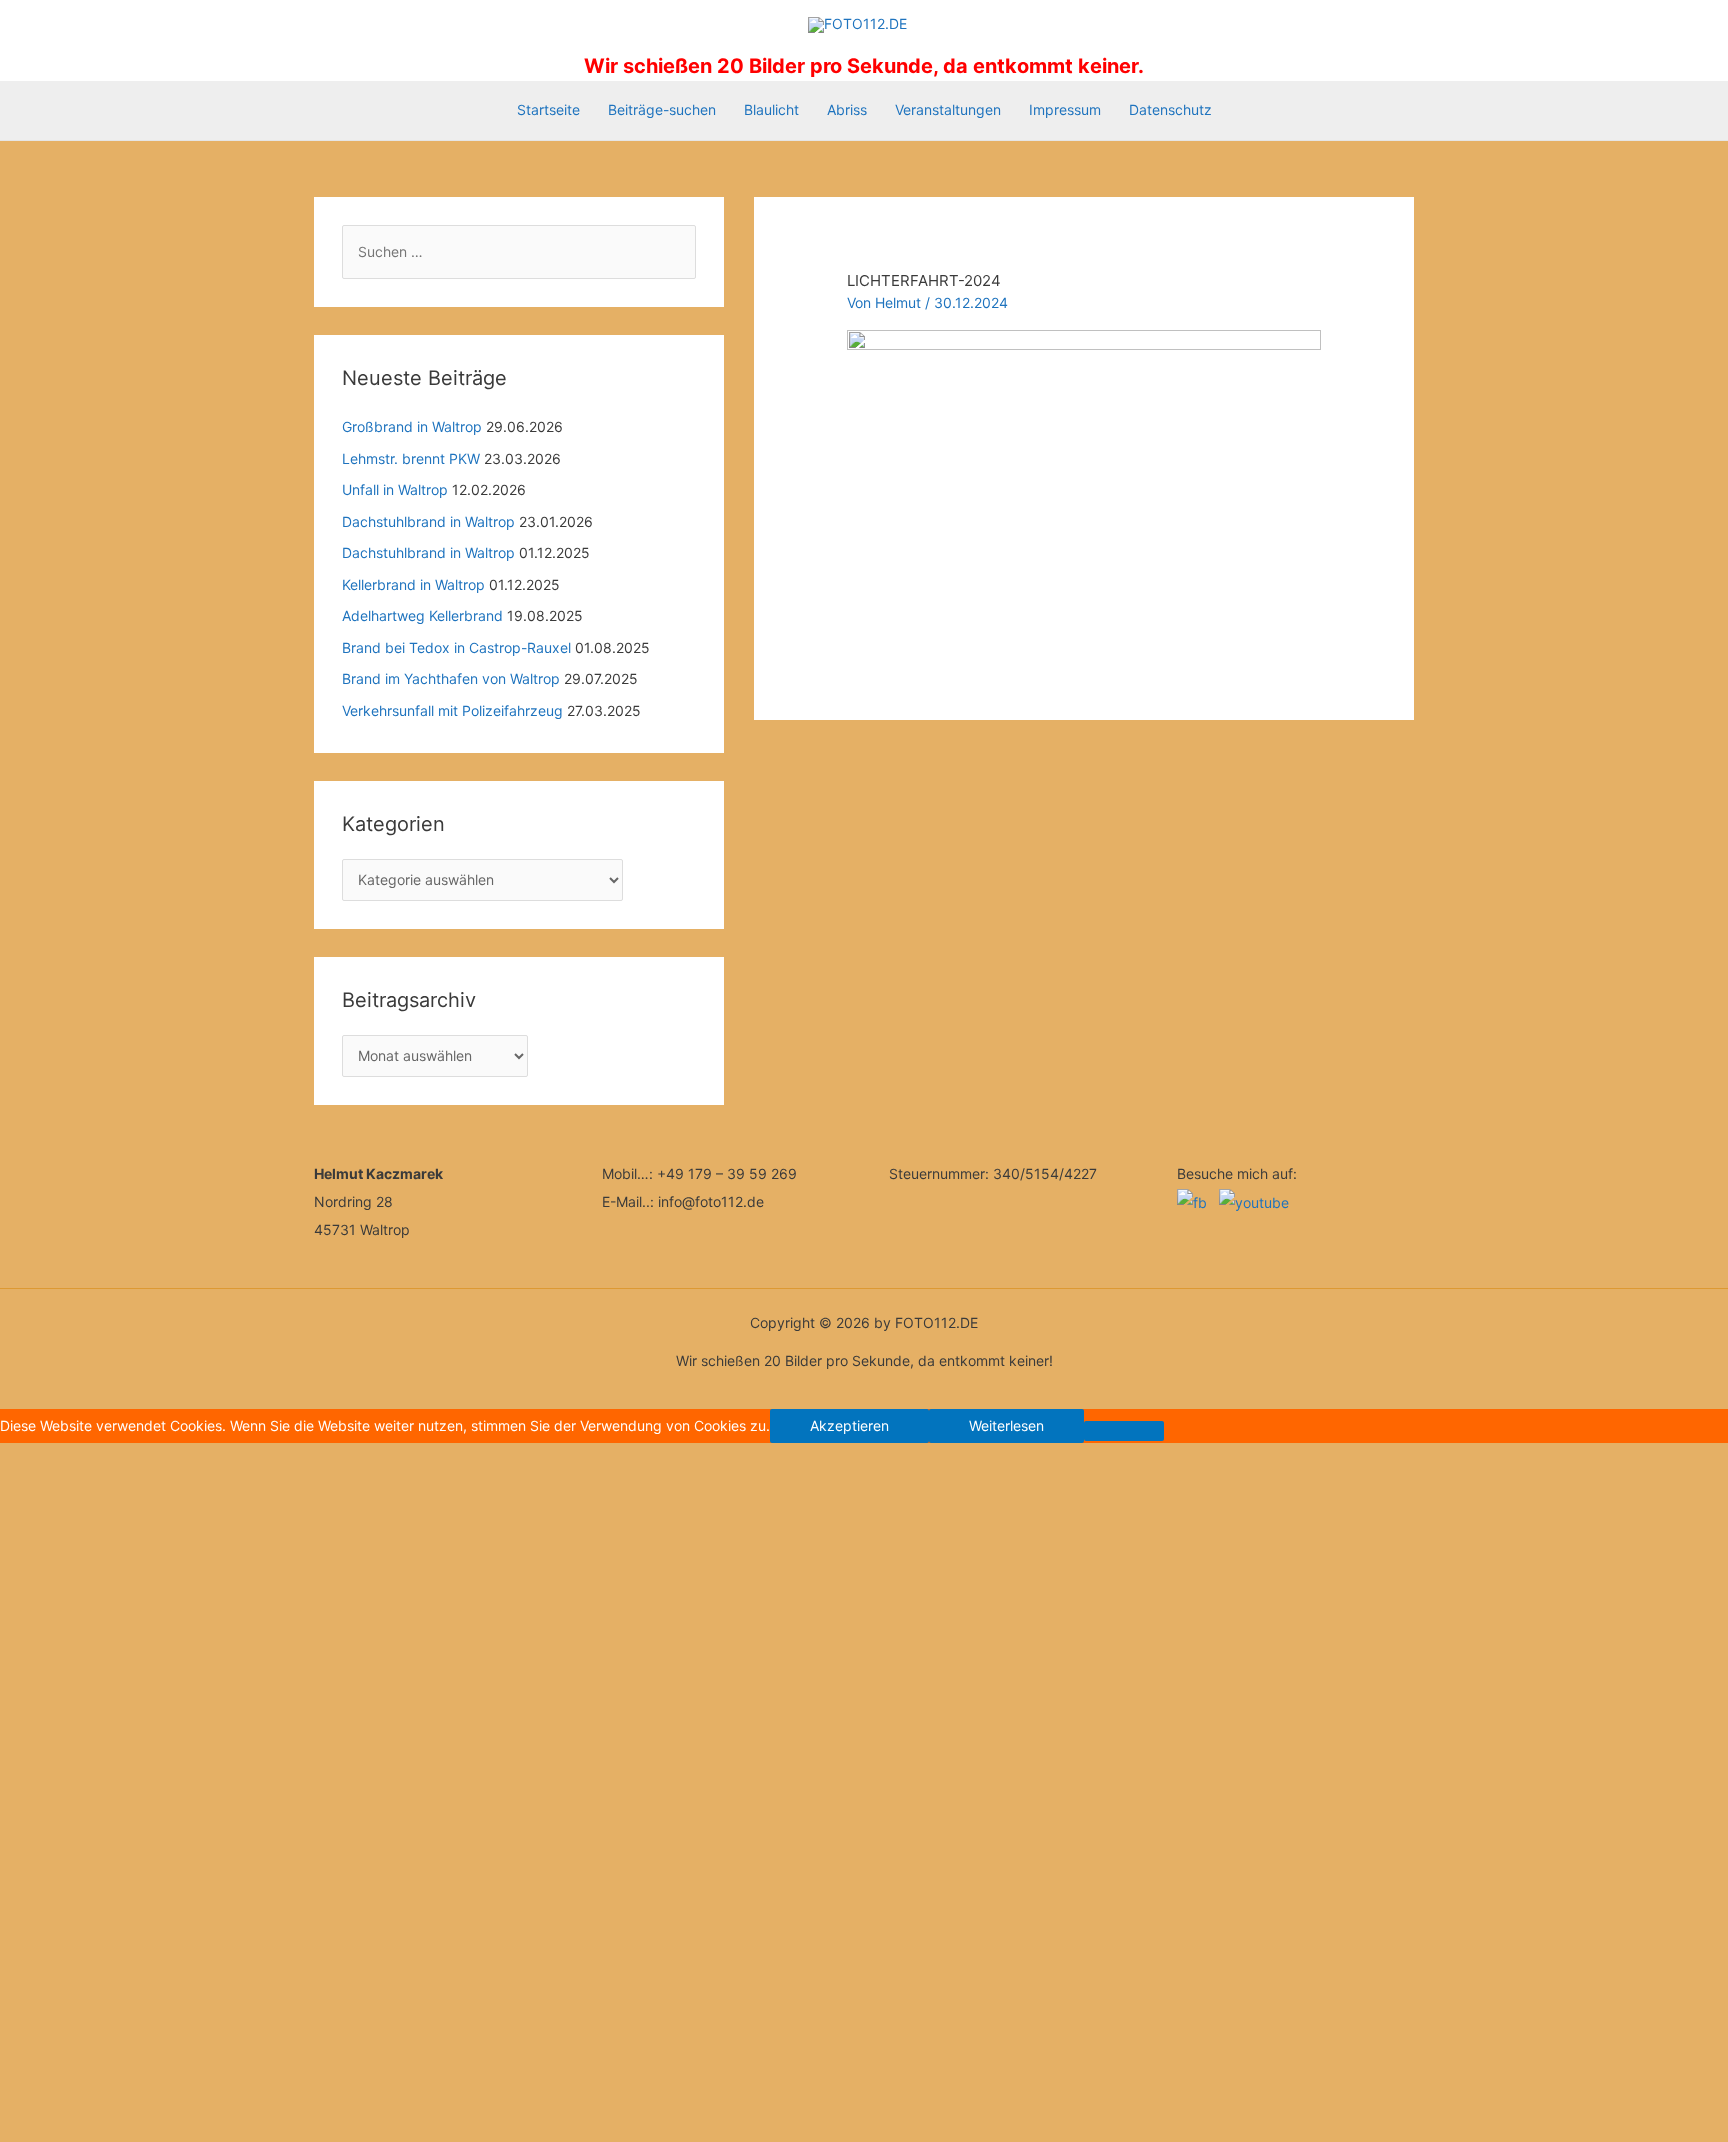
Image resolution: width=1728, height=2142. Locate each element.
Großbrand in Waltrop (412, 426)
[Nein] (1124, 1431)
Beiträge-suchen (662, 109)
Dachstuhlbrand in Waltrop (428, 521)
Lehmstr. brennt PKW (411, 458)
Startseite (548, 109)
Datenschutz (1170, 109)
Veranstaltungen (948, 109)
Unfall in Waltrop (395, 489)
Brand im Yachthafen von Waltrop (451, 678)
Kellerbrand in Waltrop (413, 584)
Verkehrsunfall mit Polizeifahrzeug (452, 710)
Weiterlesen (1006, 1425)
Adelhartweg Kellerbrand (422, 615)
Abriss (847, 109)
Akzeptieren (849, 1425)
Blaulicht (771, 109)
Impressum (1065, 109)
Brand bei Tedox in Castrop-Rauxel (456, 647)
